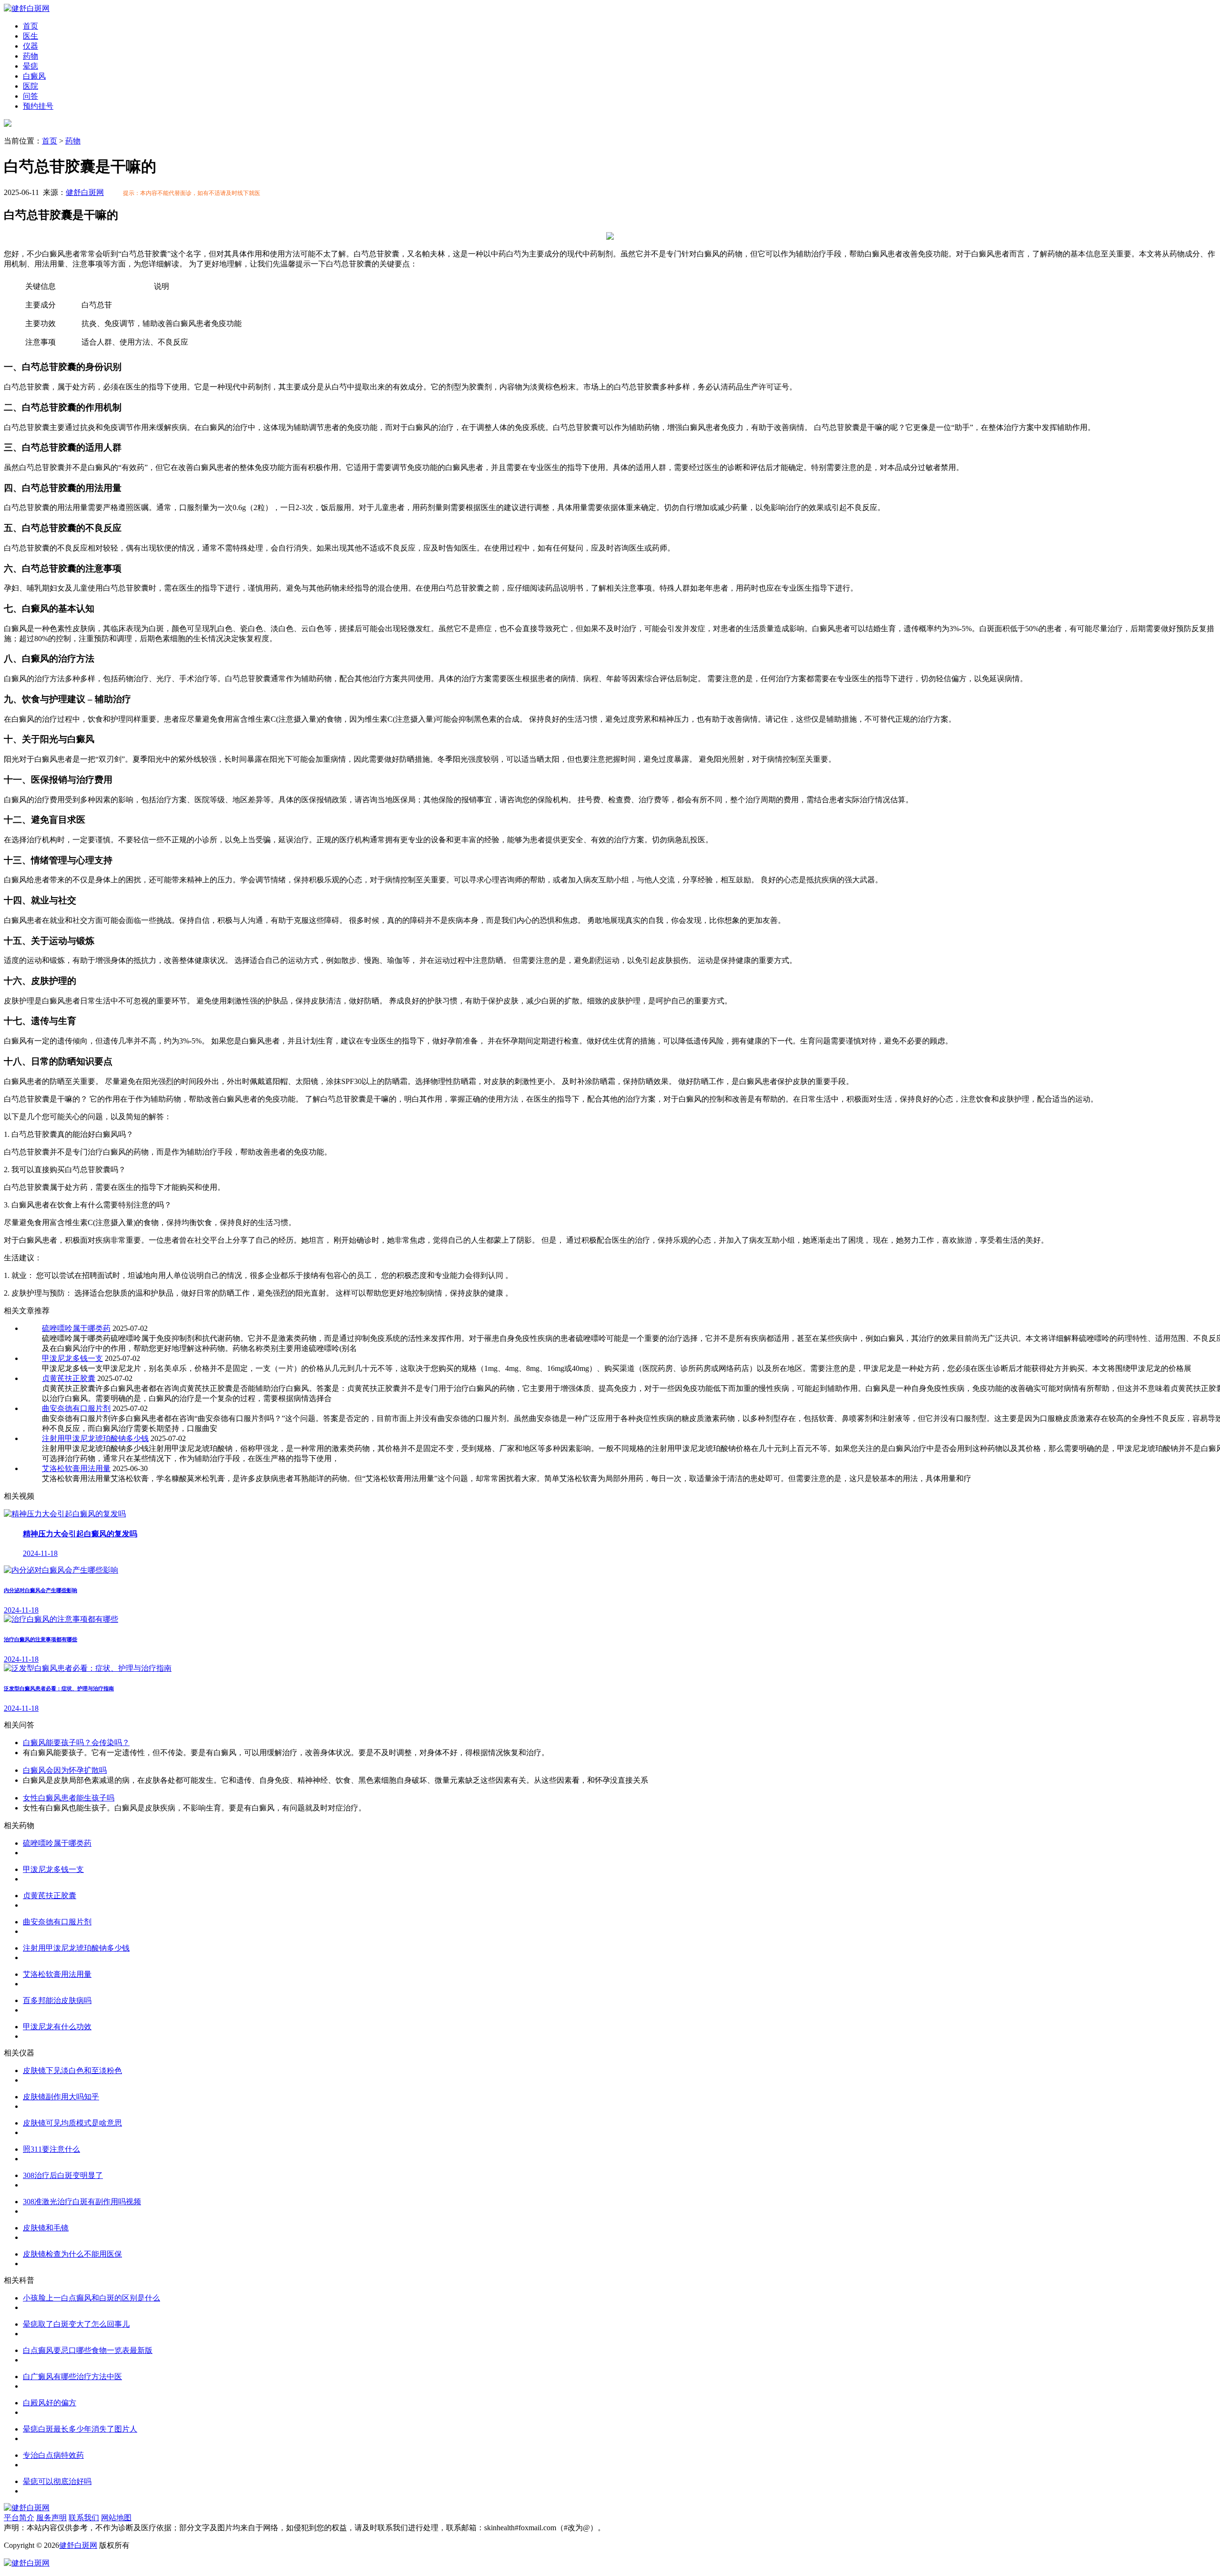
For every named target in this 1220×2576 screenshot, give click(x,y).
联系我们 (84, 2518)
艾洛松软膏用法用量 (76, 1468)
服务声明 (51, 2518)
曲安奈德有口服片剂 (76, 1408)
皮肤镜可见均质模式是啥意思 (72, 2123)
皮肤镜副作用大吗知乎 (61, 2097)
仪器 (30, 46)
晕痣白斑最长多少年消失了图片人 (80, 2429)
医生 (30, 36)
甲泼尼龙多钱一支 (72, 1358)
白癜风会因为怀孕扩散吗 (65, 1770)
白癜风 (34, 76)
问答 (30, 96)
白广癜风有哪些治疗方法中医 (72, 2377)
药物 (30, 56)
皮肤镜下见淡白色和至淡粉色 (72, 2070)
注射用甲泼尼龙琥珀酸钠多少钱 (95, 1438)
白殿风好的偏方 (50, 2403)
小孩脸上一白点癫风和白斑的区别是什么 (91, 2298)
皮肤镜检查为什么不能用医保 (72, 2254)
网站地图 (116, 2518)
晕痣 (30, 66)
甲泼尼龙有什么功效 (57, 2027)
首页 (30, 26)
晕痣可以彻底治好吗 (57, 2481)
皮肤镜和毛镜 (46, 2228)
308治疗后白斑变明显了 (63, 2175)
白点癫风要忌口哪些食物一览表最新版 (88, 2350)
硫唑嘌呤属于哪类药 (76, 1328)
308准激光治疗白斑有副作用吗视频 (82, 2202)
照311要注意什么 (51, 2149)
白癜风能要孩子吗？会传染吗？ (76, 1743)
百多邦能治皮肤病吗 (57, 2000)
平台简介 (19, 2518)
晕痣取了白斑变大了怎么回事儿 (76, 2324)
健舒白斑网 (85, 192)
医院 (30, 86)
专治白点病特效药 (53, 2455)
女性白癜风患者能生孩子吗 (69, 1798)
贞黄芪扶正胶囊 (69, 1378)
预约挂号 (38, 106)
